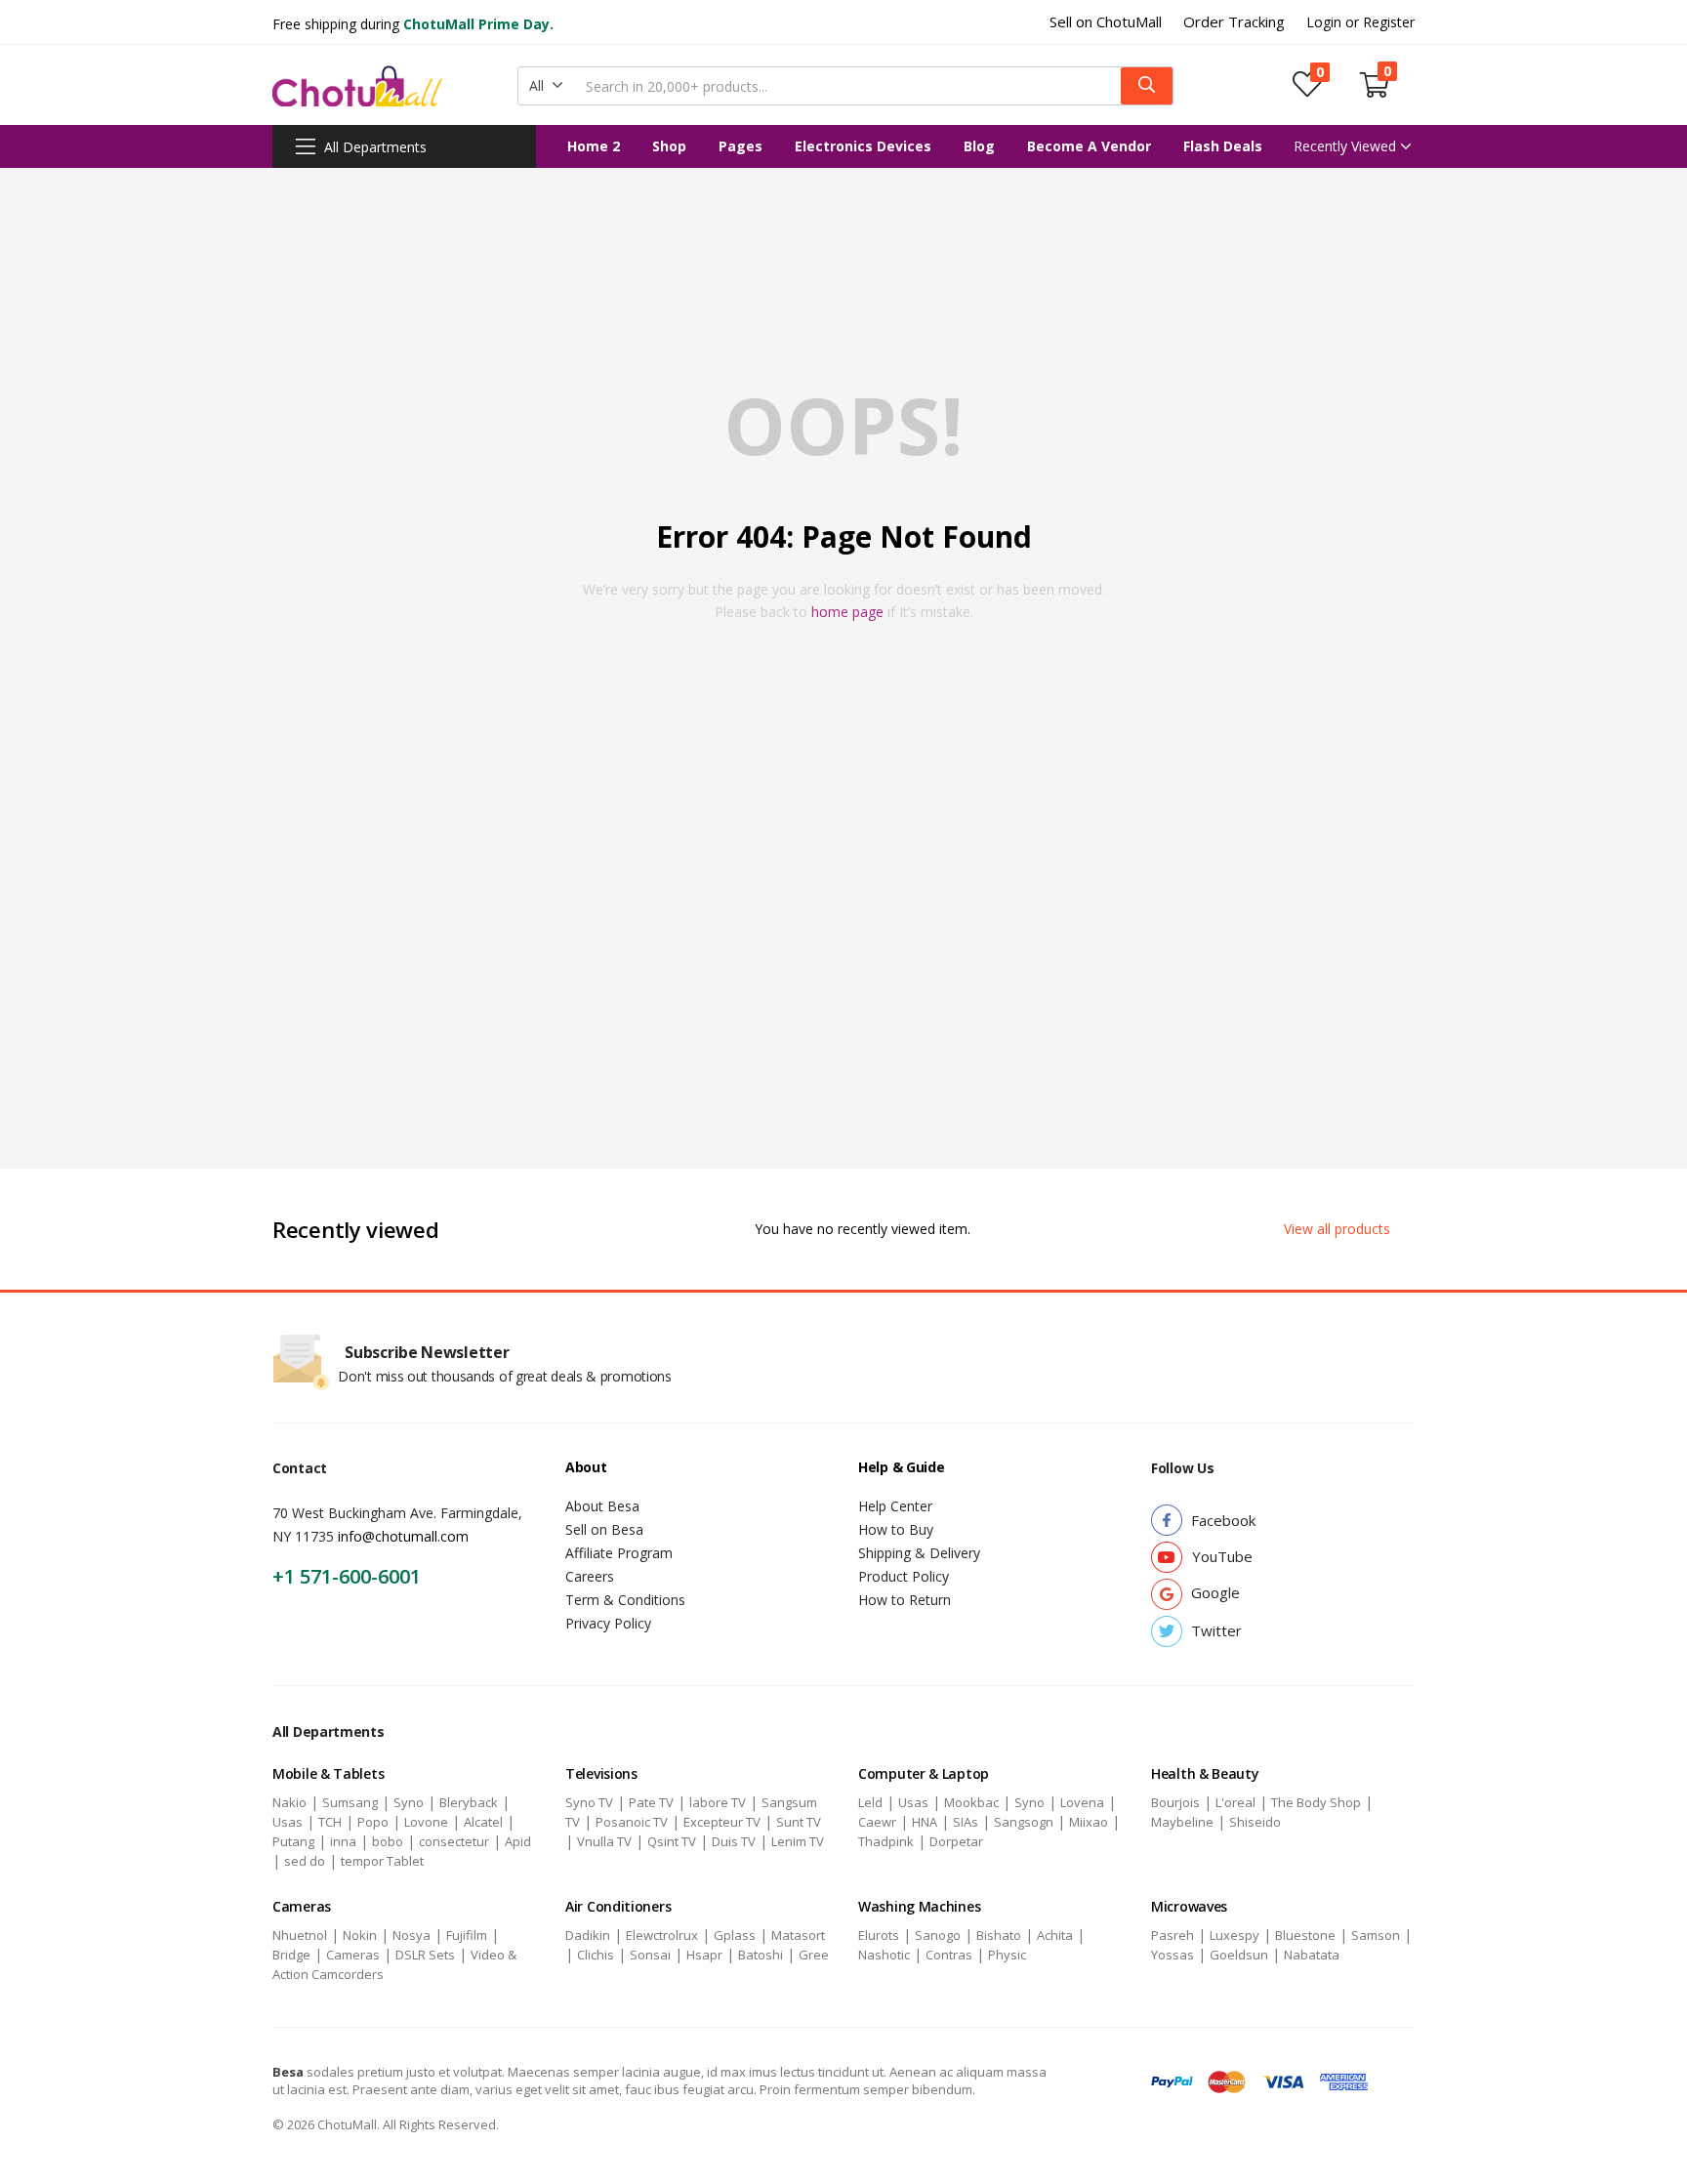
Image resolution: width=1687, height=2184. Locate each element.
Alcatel (483, 1822)
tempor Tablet (382, 1861)
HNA (925, 1822)
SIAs (966, 1822)
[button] (546, 86)
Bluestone (1305, 1935)
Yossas (1173, 1955)
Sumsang (350, 1802)
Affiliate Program (619, 1553)
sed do (305, 1861)
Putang (293, 1841)
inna (343, 1841)
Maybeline (1182, 1822)
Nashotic (884, 1955)
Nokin (360, 1935)
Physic (1007, 1955)
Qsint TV (672, 1841)
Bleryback (469, 1802)
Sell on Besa (604, 1529)
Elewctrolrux (662, 1935)
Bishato (999, 1935)
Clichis (596, 1955)
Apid (518, 1841)
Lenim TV (798, 1841)
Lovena (1082, 1802)
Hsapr (704, 1955)
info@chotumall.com (403, 1536)
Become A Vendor (1089, 146)
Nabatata (1312, 1955)
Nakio (289, 1802)
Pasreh (1173, 1935)
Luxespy (1234, 1935)
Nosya (411, 1935)
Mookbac (971, 1802)
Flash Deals (1223, 146)
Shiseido (1255, 1822)
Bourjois (1175, 1802)
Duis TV (734, 1841)
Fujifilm (467, 1935)
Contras (949, 1955)
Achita (1055, 1935)
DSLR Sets (425, 1955)
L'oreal (1235, 1802)
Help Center (895, 1506)
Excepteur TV (722, 1822)
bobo (388, 1841)
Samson (1376, 1935)
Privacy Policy (608, 1623)
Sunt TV (799, 1822)
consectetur (454, 1841)
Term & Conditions (625, 1600)
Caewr (877, 1822)
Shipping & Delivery (919, 1553)
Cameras (353, 1955)
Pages (741, 146)
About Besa (602, 1506)
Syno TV (589, 1802)
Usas (288, 1822)
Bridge (291, 1955)
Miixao (1089, 1822)
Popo (373, 1822)
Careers (590, 1576)
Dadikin (588, 1935)
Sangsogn (1024, 1822)
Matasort (798, 1935)
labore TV (718, 1802)
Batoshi (761, 1955)
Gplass (735, 1935)
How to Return (905, 1600)
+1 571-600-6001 (347, 1576)
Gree (814, 1955)
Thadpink (886, 1841)
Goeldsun (1239, 1955)
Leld (870, 1802)
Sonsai (650, 1955)
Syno (409, 1802)
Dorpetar (956, 1841)
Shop (669, 146)
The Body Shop (1316, 1802)
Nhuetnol (300, 1935)
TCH (330, 1822)
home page (847, 612)
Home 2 (594, 146)
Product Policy (904, 1576)
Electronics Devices (863, 146)
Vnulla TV (604, 1841)
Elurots (879, 1935)
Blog (979, 146)
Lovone (426, 1822)
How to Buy (896, 1529)
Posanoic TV (632, 1822)
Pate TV (651, 1802)
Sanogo (938, 1935)
